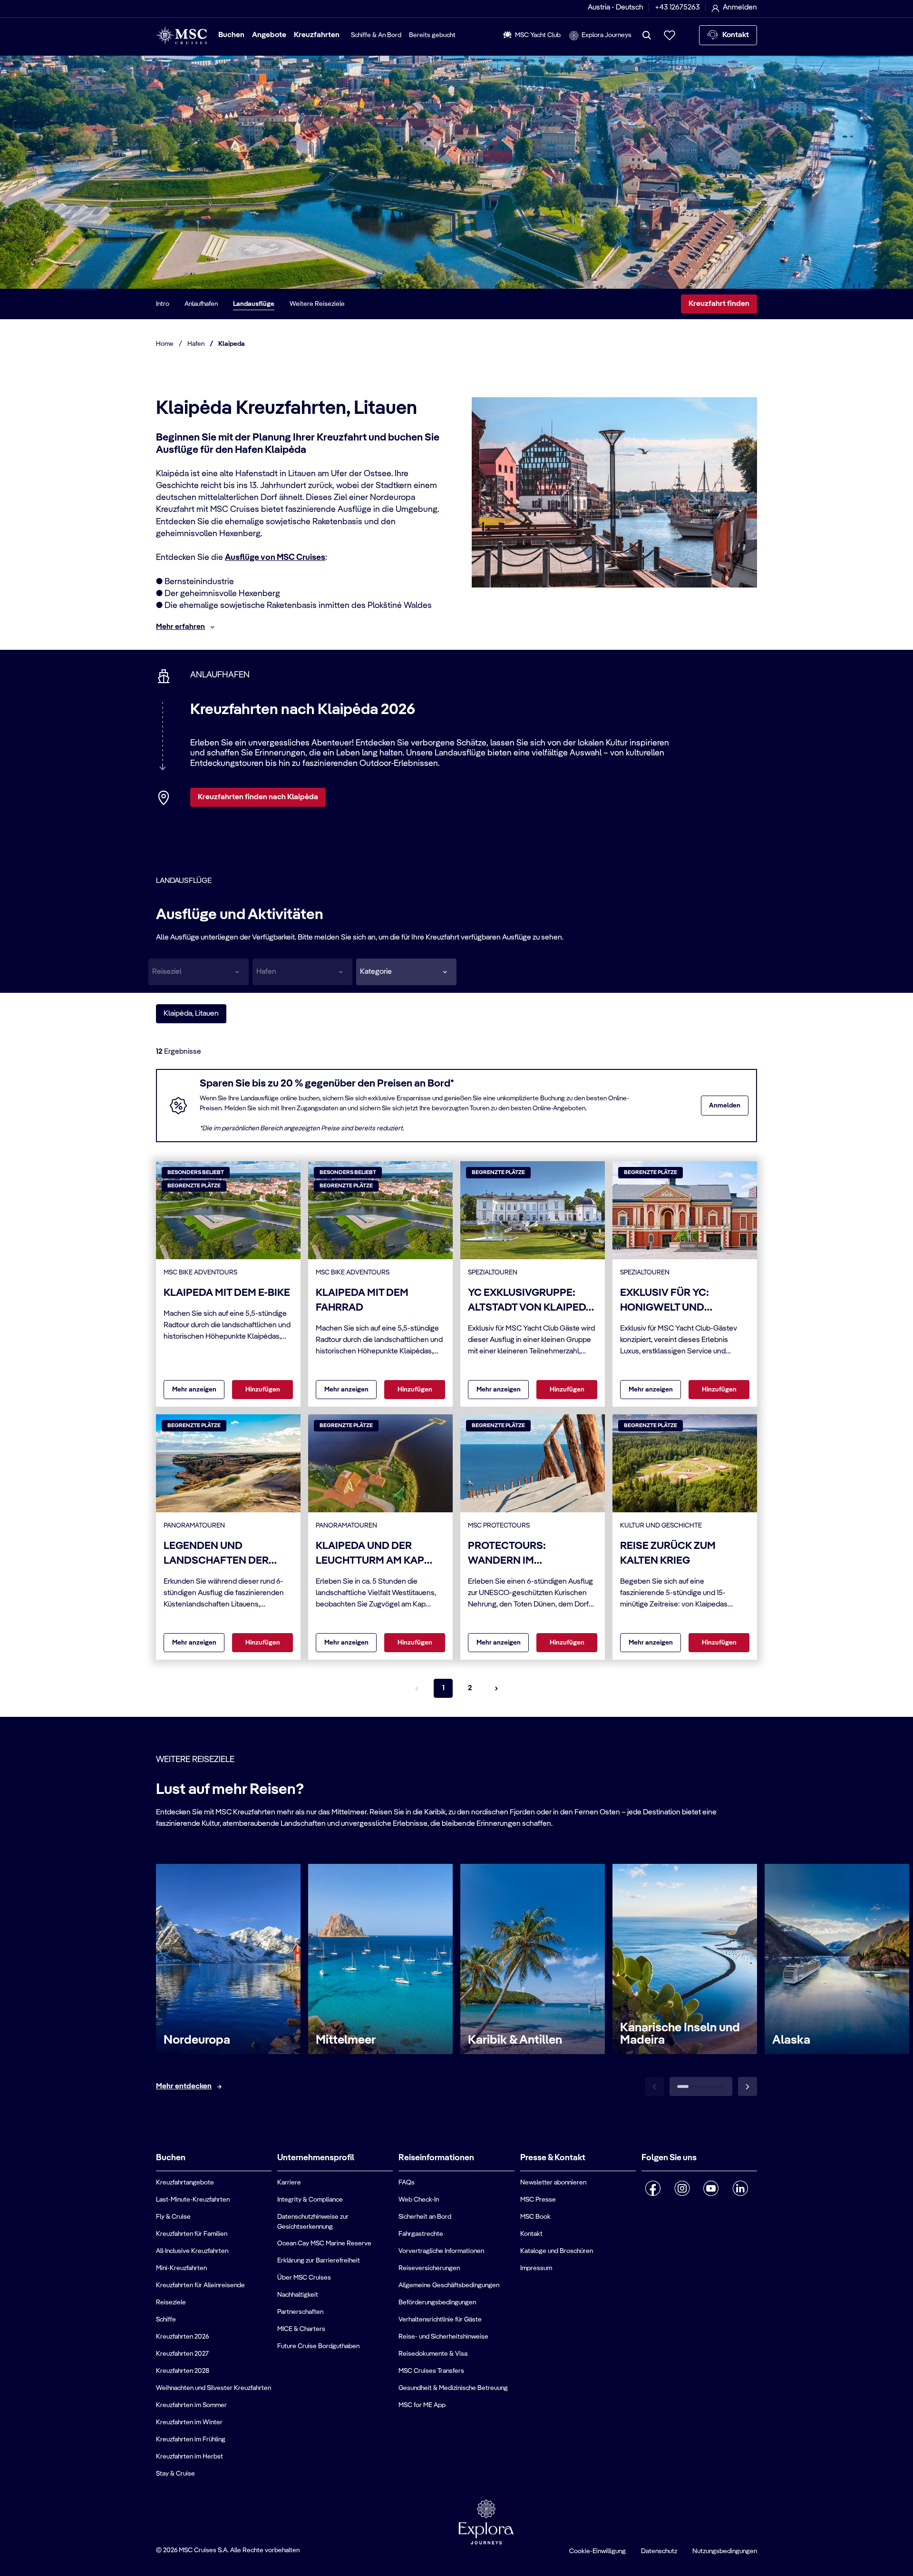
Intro (163, 304)
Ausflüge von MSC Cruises (275, 558)
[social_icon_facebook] (653, 2188)
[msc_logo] (181, 35)
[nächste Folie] (748, 2086)
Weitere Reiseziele (317, 304)
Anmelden (725, 1106)
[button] (406, 972)
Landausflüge (254, 304)
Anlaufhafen (201, 304)
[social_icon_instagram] (682, 2188)
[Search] (647, 35)
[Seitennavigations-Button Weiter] (496, 1688)
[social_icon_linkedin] (740, 2188)
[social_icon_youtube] (711, 2188)
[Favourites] (670, 35)
